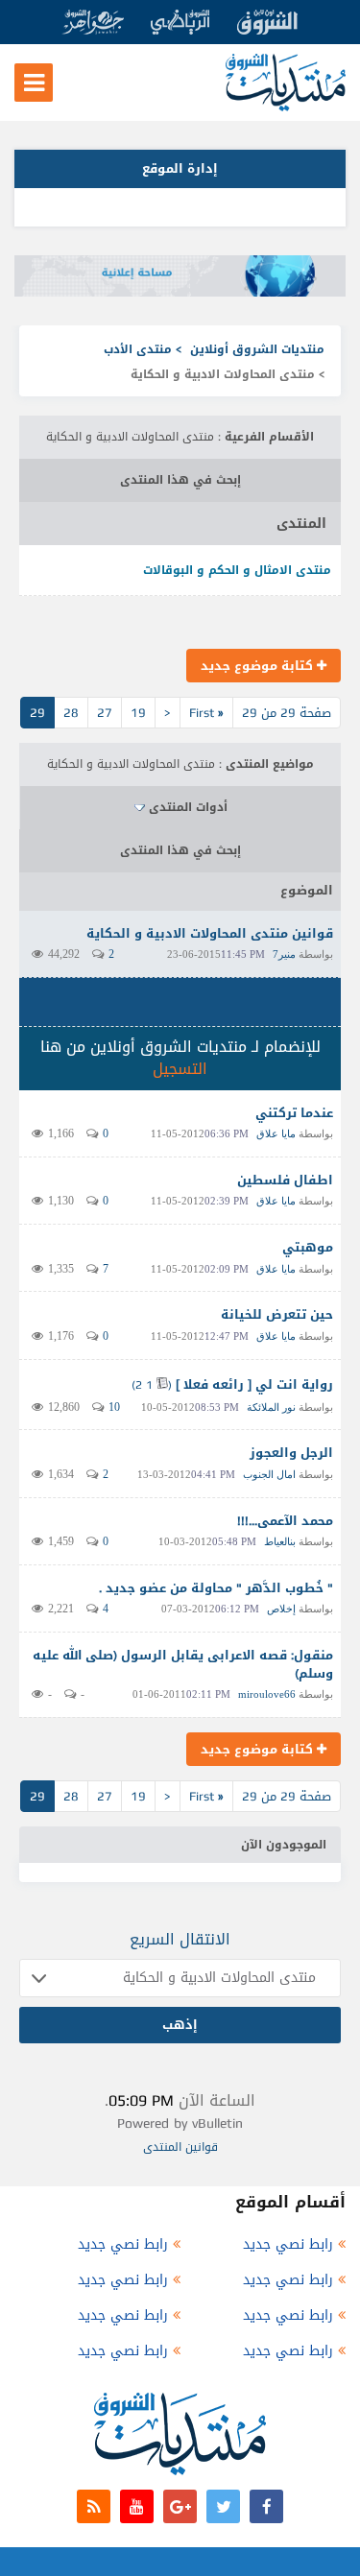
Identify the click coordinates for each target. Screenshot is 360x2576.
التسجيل (180, 1069)
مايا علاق (276, 1133)
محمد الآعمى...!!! (285, 1521)
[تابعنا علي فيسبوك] (266, 2506)
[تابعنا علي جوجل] (180, 2506)
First (206, 713)
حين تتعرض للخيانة (277, 1314)
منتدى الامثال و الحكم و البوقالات (237, 570)
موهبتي (308, 1247)
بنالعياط (280, 1541)
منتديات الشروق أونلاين (257, 349)
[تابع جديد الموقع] (94, 2506)
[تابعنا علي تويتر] (223, 2506)
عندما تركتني (294, 1113)
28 (71, 713)
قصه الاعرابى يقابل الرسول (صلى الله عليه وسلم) (183, 1664)
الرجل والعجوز (291, 1453)
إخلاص (281, 1609)
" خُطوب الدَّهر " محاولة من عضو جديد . (216, 1588)
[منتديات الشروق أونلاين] (286, 107)
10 (114, 1407)
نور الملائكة (271, 1407)
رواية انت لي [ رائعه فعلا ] (254, 1384)
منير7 (284, 954)
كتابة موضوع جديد (259, 666)
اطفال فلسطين (285, 1180)
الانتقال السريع (180, 1939)
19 (138, 713)
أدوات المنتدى (188, 807)
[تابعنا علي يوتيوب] (137, 2506)
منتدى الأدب (138, 349)
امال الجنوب (269, 1474)
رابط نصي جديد (288, 2244)
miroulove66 (267, 1694)
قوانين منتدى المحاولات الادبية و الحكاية (210, 933)
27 (105, 713)
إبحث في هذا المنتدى (180, 480)
